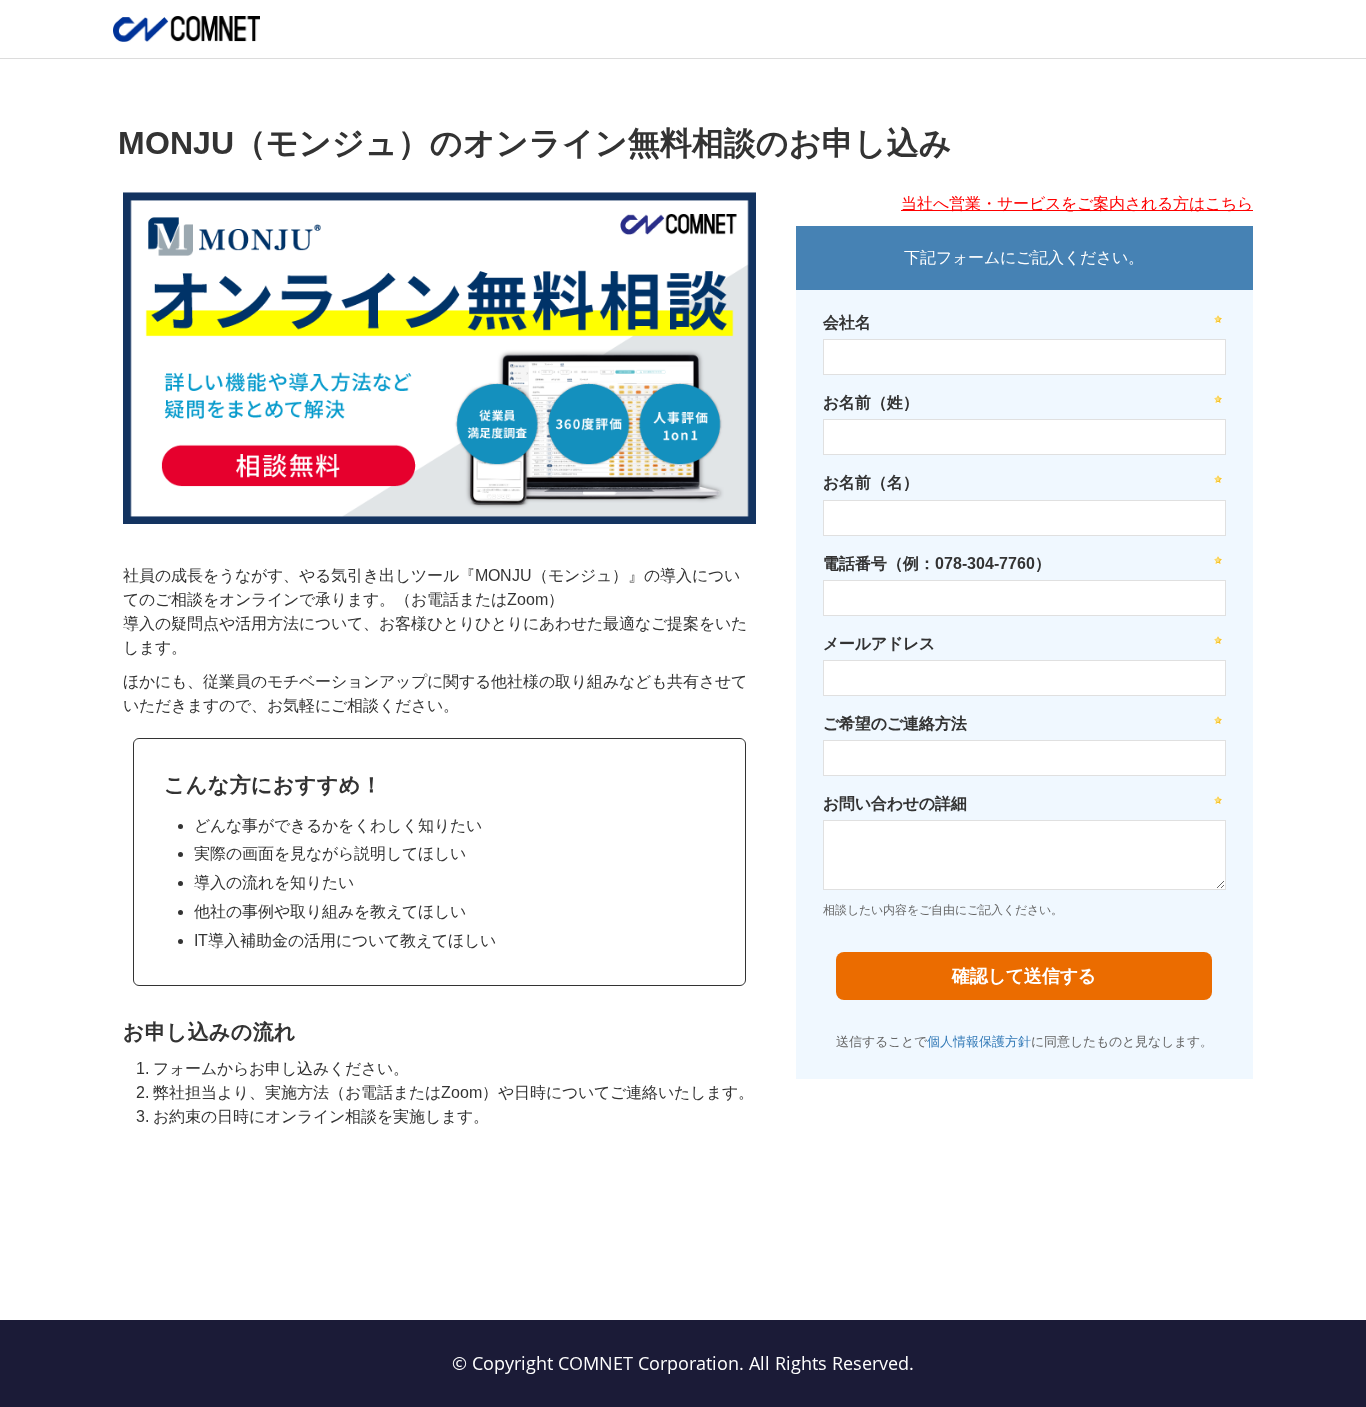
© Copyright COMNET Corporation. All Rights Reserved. (683, 1363)
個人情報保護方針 (979, 1041)
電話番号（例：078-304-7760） (937, 563)
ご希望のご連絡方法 (895, 723)
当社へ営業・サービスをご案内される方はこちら (1077, 203)
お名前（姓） (871, 402)
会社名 (847, 322)
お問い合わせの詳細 (895, 803)
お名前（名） (871, 482)
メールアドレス (879, 643)
